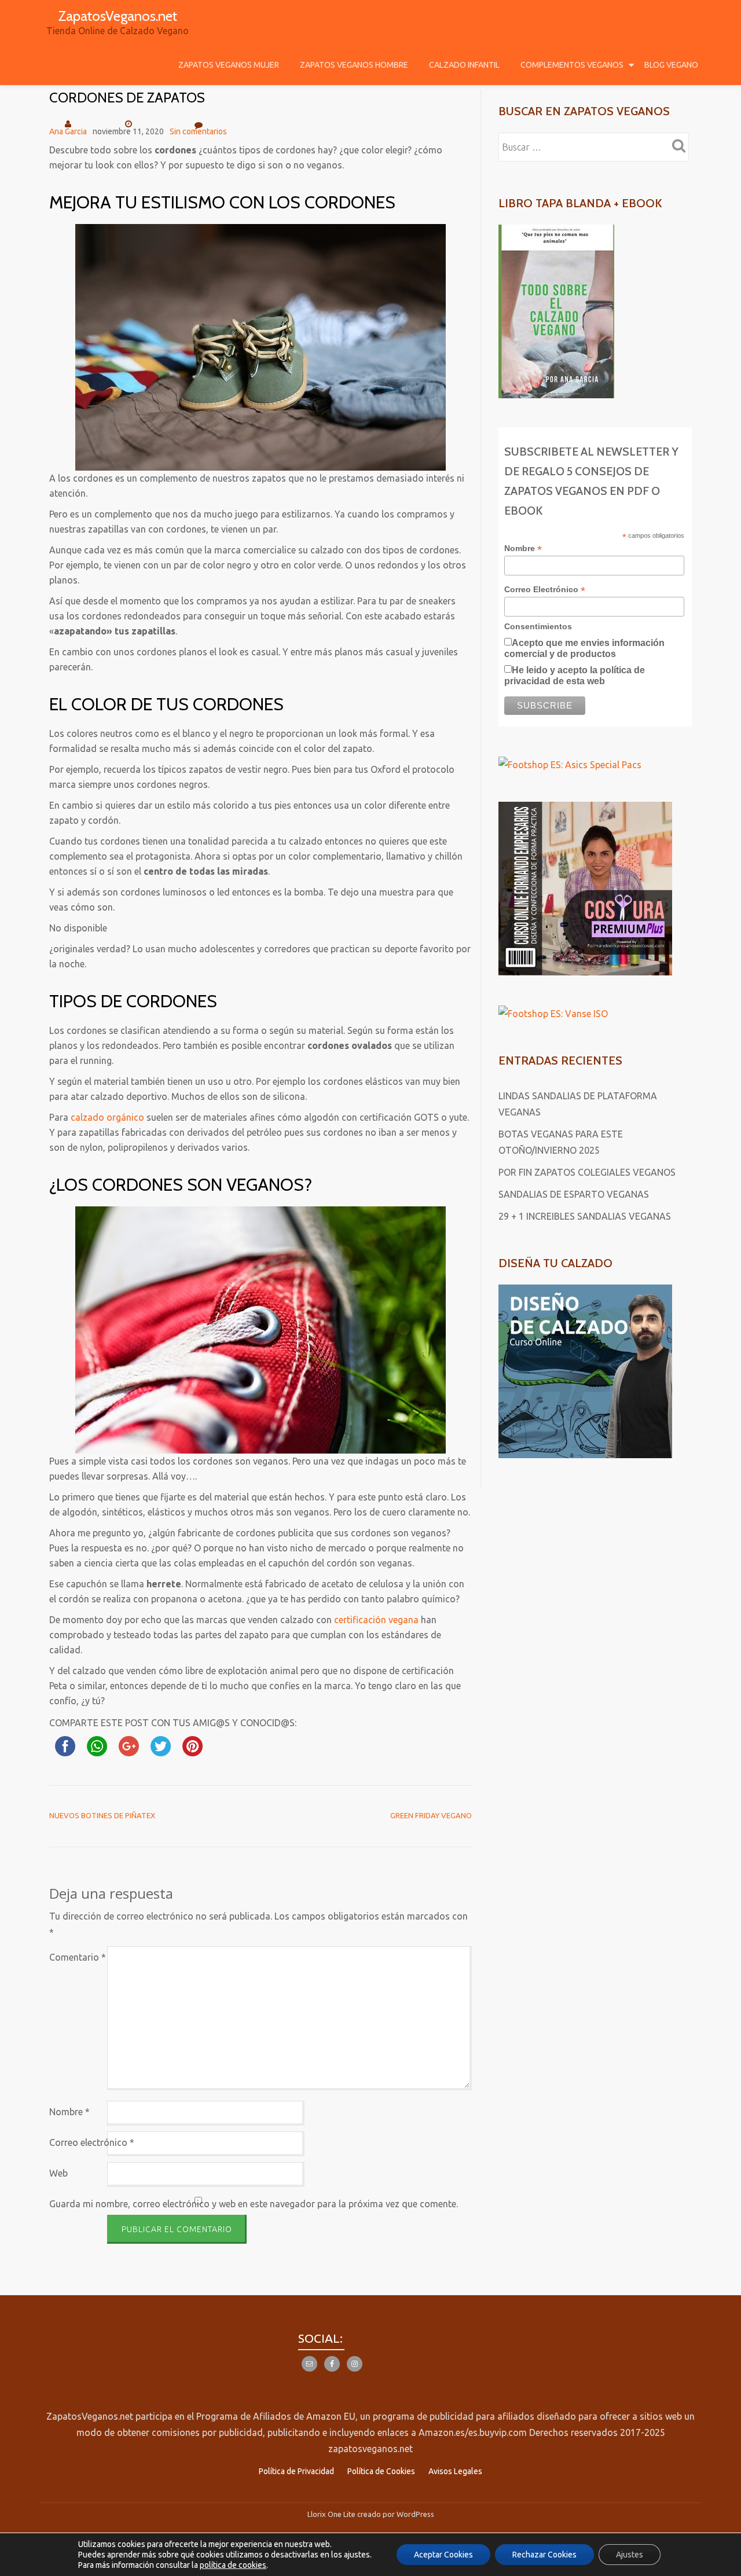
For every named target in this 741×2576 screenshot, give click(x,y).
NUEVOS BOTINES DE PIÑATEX (102, 1815)
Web (58, 2173)
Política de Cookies (381, 2471)
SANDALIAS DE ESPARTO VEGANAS (574, 1194)
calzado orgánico (107, 1117)
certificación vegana (376, 1620)
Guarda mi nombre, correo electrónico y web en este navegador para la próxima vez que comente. (254, 2204)
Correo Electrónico (545, 590)
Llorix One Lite (332, 2514)
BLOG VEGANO (671, 65)
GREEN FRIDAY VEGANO (431, 1815)
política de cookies (233, 2565)
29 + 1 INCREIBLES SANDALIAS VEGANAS (585, 1216)
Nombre (69, 2112)
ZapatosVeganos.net (118, 16)
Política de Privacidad (296, 2471)
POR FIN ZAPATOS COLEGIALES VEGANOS (587, 1172)
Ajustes (630, 2555)
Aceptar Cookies (443, 2555)
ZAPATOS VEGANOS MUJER (229, 65)
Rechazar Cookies (544, 2555)
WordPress (415, 2514)
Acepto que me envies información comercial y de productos (584, 648)
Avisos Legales (455, 2471)
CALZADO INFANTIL (464, 65)
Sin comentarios (198, 131)
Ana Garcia (68, 131)
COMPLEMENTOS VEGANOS (572, 65)
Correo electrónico (92, 2142)
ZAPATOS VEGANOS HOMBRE (354, 65)
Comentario (78, 1957)
